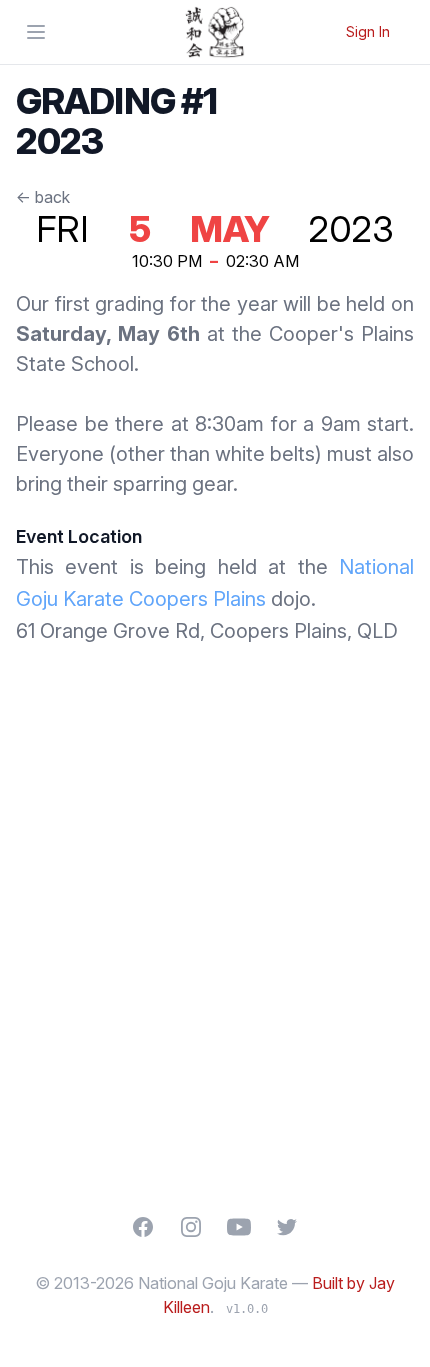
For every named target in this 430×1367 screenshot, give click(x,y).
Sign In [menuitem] (368, 31)
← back (43, 197)
